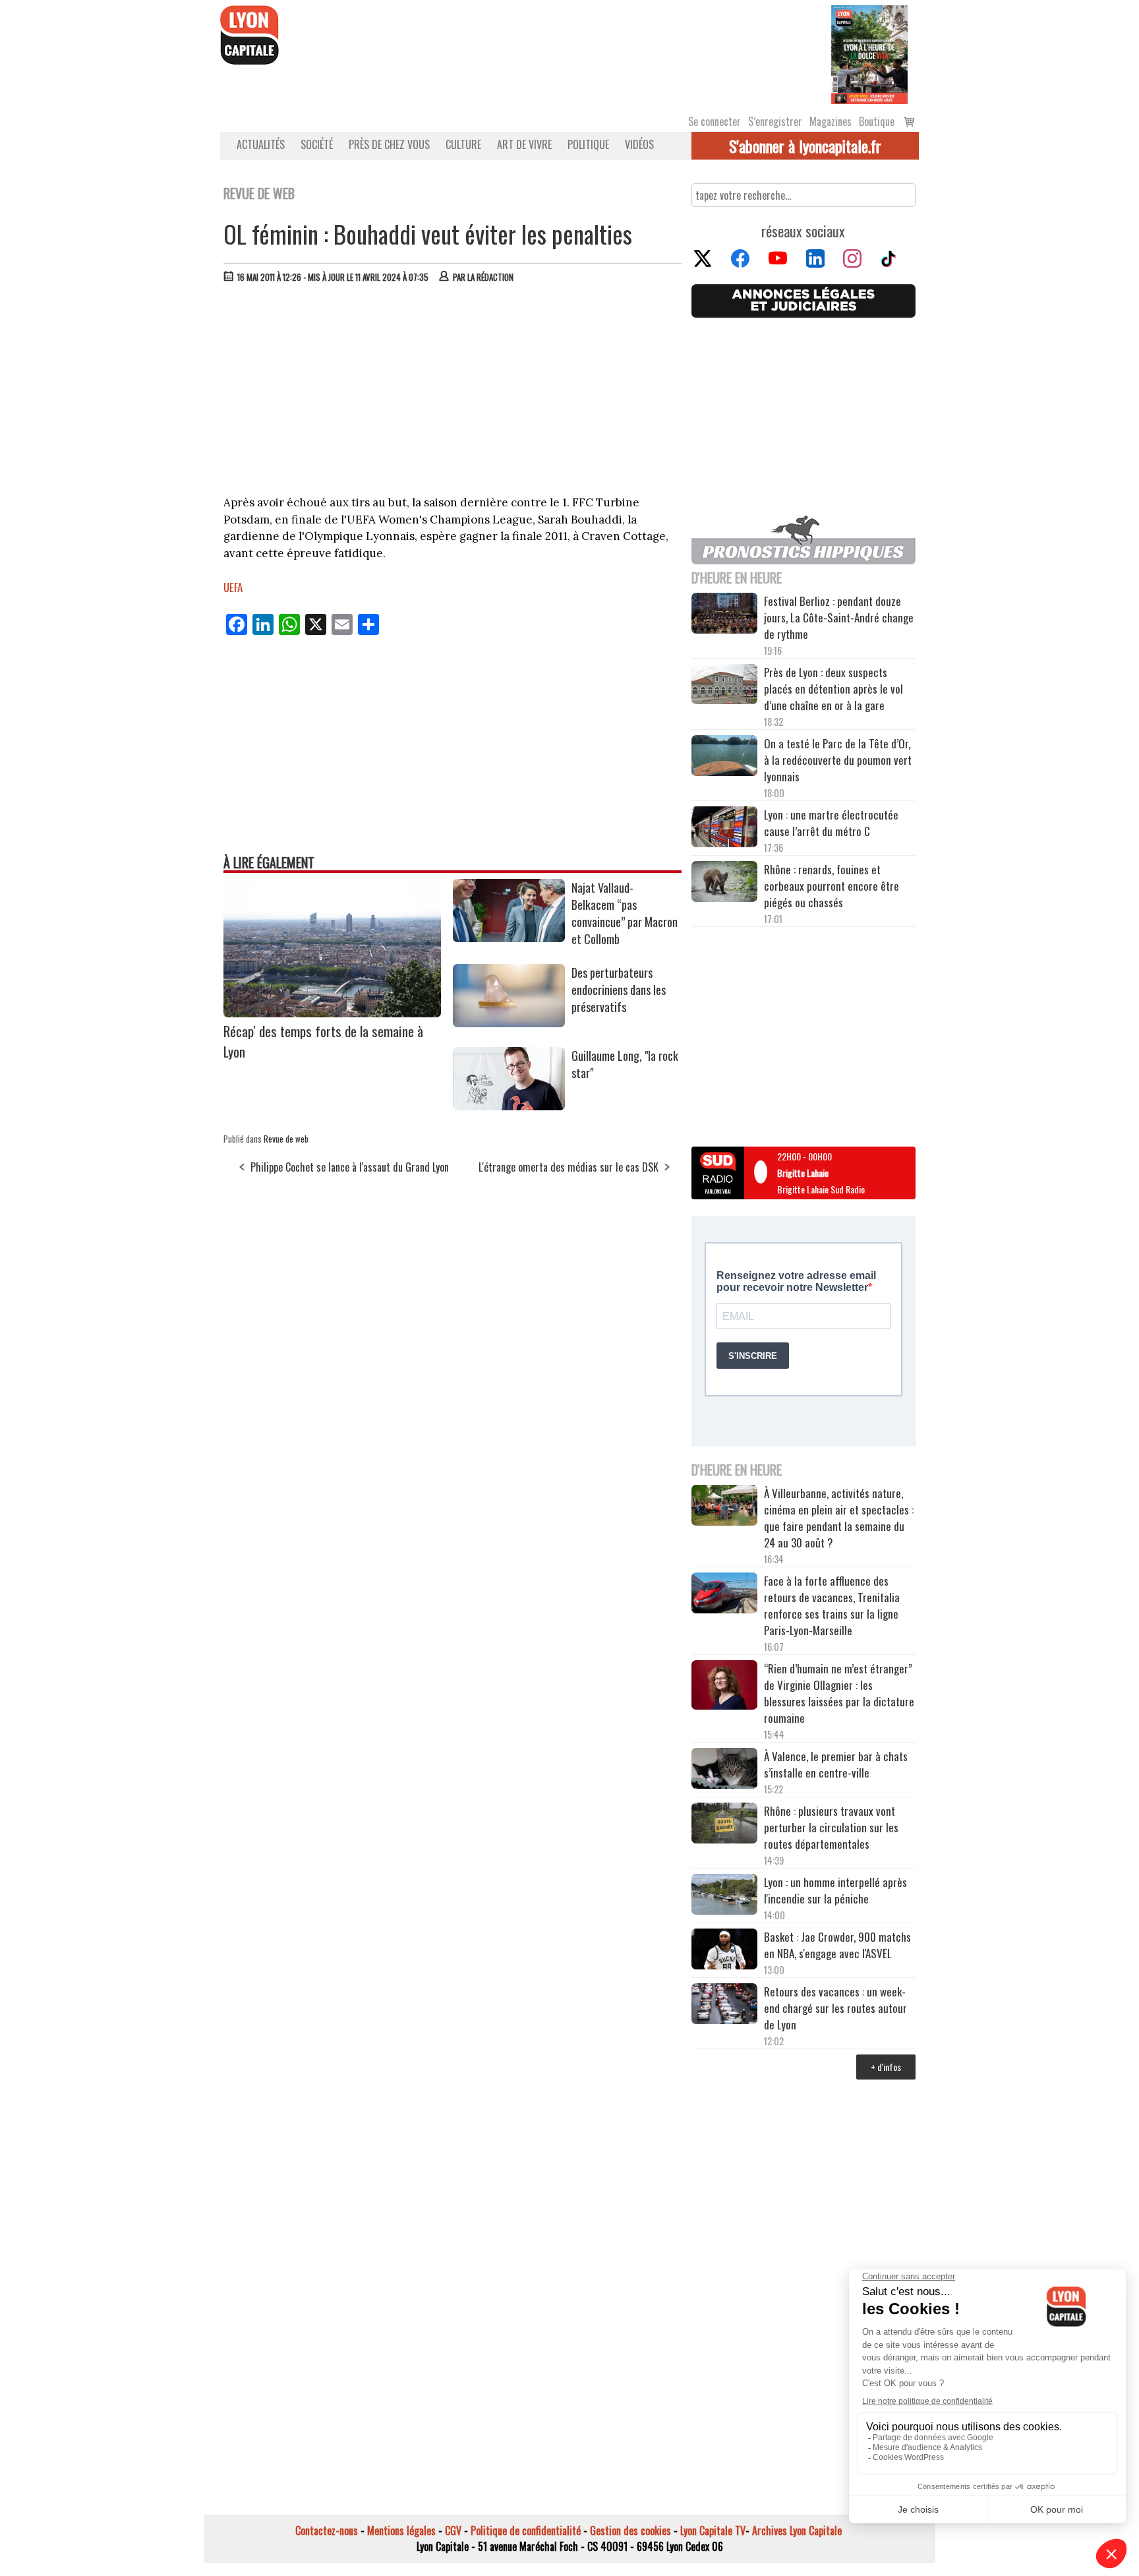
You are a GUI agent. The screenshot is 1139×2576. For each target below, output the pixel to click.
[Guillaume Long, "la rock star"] (509, 1106)
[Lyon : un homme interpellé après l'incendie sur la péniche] (724, 1896)
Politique (588, 144)
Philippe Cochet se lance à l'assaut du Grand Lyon (350, 1167)
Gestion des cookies (630, 2531)
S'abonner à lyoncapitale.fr (805, 146)
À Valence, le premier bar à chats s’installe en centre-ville (836, 1764)
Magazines (831, 121)
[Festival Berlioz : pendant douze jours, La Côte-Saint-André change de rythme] (724, 615)
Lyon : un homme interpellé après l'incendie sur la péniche (835, 1890)
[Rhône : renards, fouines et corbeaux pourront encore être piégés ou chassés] (724, 884)
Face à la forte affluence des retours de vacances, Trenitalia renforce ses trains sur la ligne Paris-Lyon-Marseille (832, 1605)
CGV (453, 2531)
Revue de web (286, 1139)
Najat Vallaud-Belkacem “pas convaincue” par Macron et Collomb (625, 913)
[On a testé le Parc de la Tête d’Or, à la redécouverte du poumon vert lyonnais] (724, 758)
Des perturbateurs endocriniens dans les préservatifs (619, 990)
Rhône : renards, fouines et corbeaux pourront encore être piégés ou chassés (832, 886)
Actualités (261, 144)
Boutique (877, 121)
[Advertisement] (453, 392)
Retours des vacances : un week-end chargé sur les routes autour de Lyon (835, 2008)
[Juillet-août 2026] (869, 53)
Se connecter (715, 121)
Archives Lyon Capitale (797, 2531)
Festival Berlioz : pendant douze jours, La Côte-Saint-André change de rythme (839, 617)
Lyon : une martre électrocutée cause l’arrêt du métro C (831, 823)
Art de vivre (524, 144)
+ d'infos (886, 2067)
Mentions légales (401, 2531)
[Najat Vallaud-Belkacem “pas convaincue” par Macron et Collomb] (509, 938)
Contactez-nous (327, 2531)
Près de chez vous (389, 144)
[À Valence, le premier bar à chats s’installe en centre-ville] (724, 1770)
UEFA (233, 587)
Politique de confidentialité (526, 2531)
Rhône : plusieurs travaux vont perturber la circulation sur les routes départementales (831, 1827)
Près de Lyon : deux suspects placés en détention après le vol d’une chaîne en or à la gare (833, 689)
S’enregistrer (775, 121)
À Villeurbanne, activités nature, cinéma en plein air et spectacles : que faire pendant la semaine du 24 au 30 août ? (839, 1518)
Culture (463, 144)
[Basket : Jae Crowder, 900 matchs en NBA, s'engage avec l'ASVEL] (724, 1951)
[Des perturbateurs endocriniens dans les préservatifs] (509, 1023)
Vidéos (639, 144)
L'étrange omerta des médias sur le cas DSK (569, 1167)
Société (317, 144)
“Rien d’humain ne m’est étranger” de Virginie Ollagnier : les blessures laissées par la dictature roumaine (839, 1693)
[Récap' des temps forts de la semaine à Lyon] (332, 1013)
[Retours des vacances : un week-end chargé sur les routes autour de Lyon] (724, 2006)
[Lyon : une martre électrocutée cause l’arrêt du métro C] (724, 829)
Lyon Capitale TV (713, 2531)
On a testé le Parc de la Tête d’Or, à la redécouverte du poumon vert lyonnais (838, 760)
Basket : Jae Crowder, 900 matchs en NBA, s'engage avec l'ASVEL (837, 1945)
